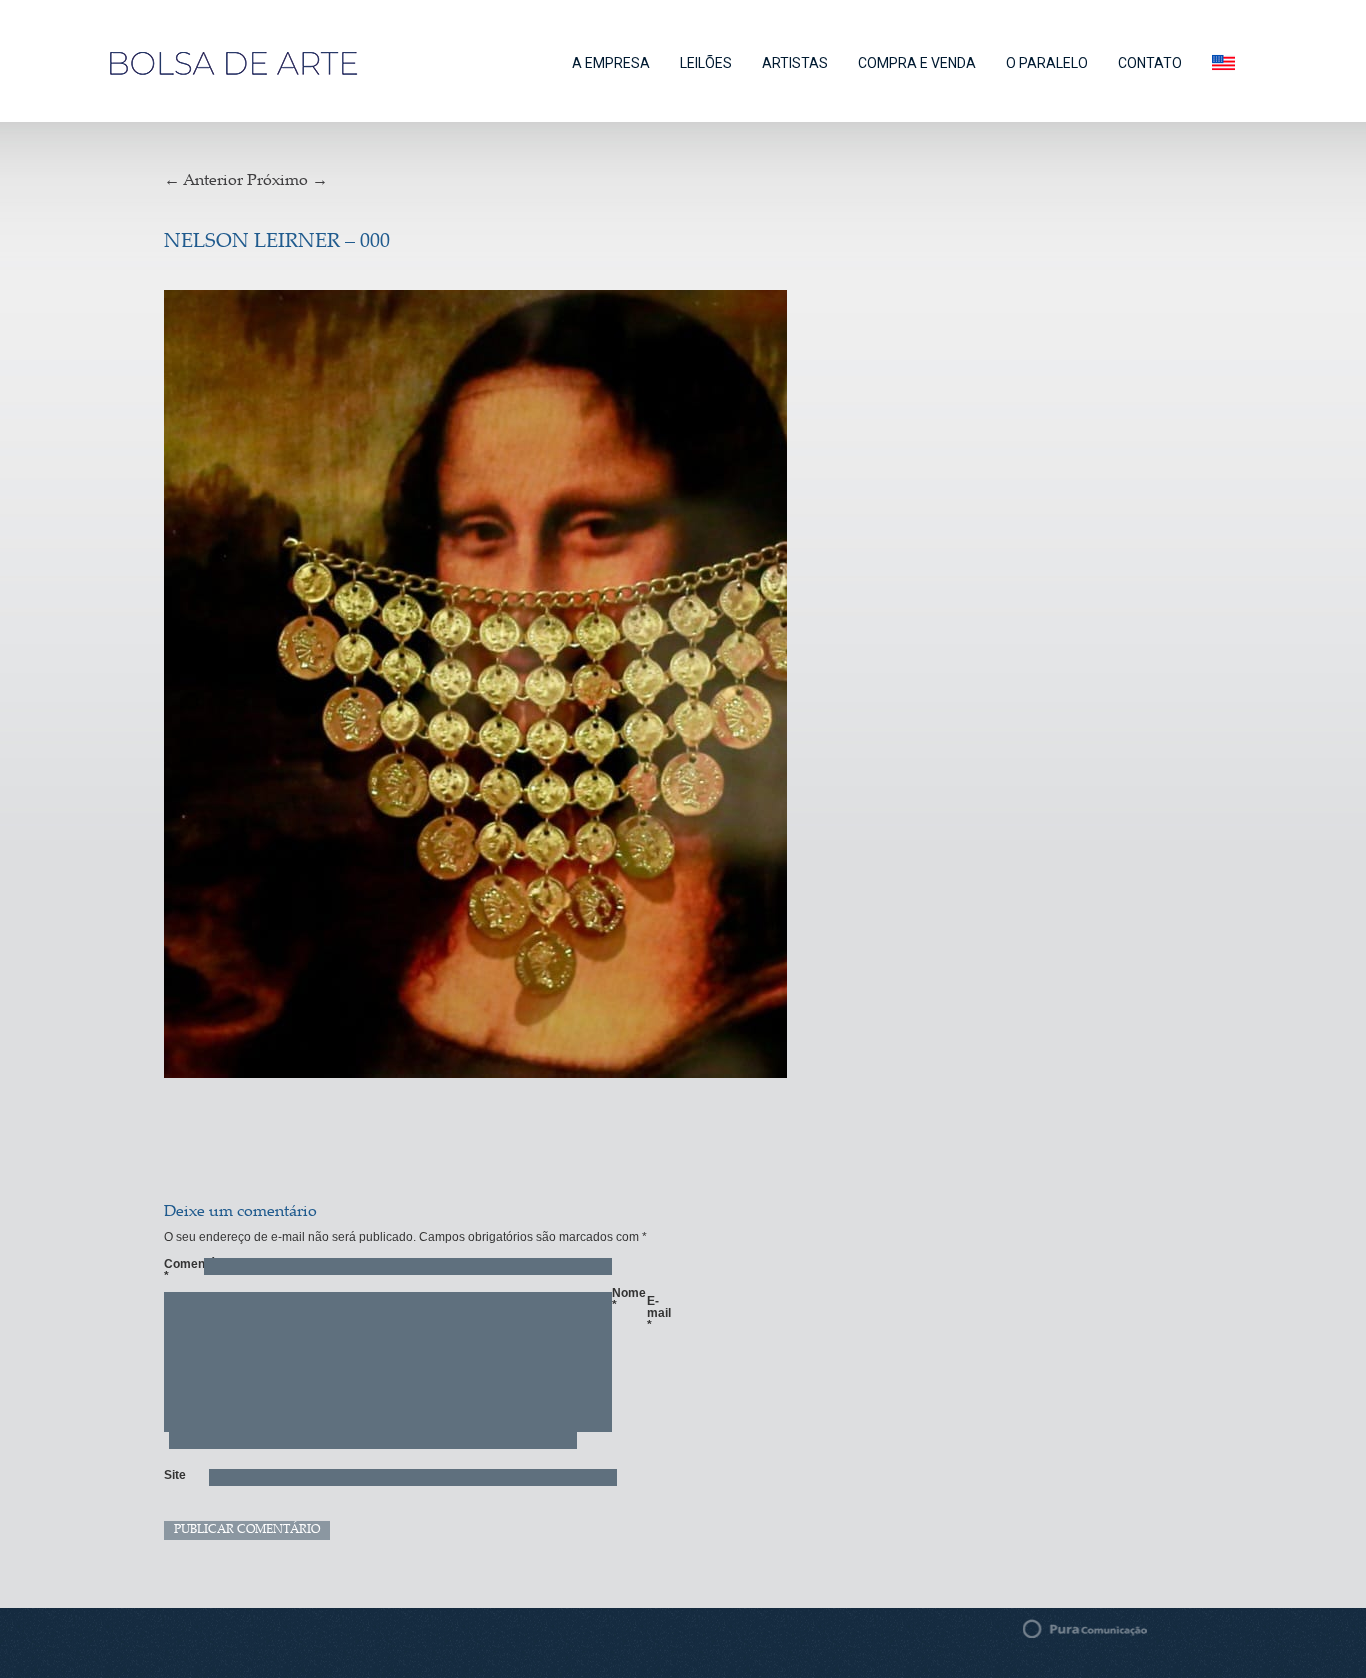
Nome (622, 1299)
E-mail (657, 1313)
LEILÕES (706, 63)
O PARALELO (1047, 63)
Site (174, 1475)
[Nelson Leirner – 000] (561, 687)
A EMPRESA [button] (611, 63)
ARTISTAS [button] (795, 63)
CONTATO (1150, 63)
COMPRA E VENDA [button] (917, 63)
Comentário (174, 1270)
